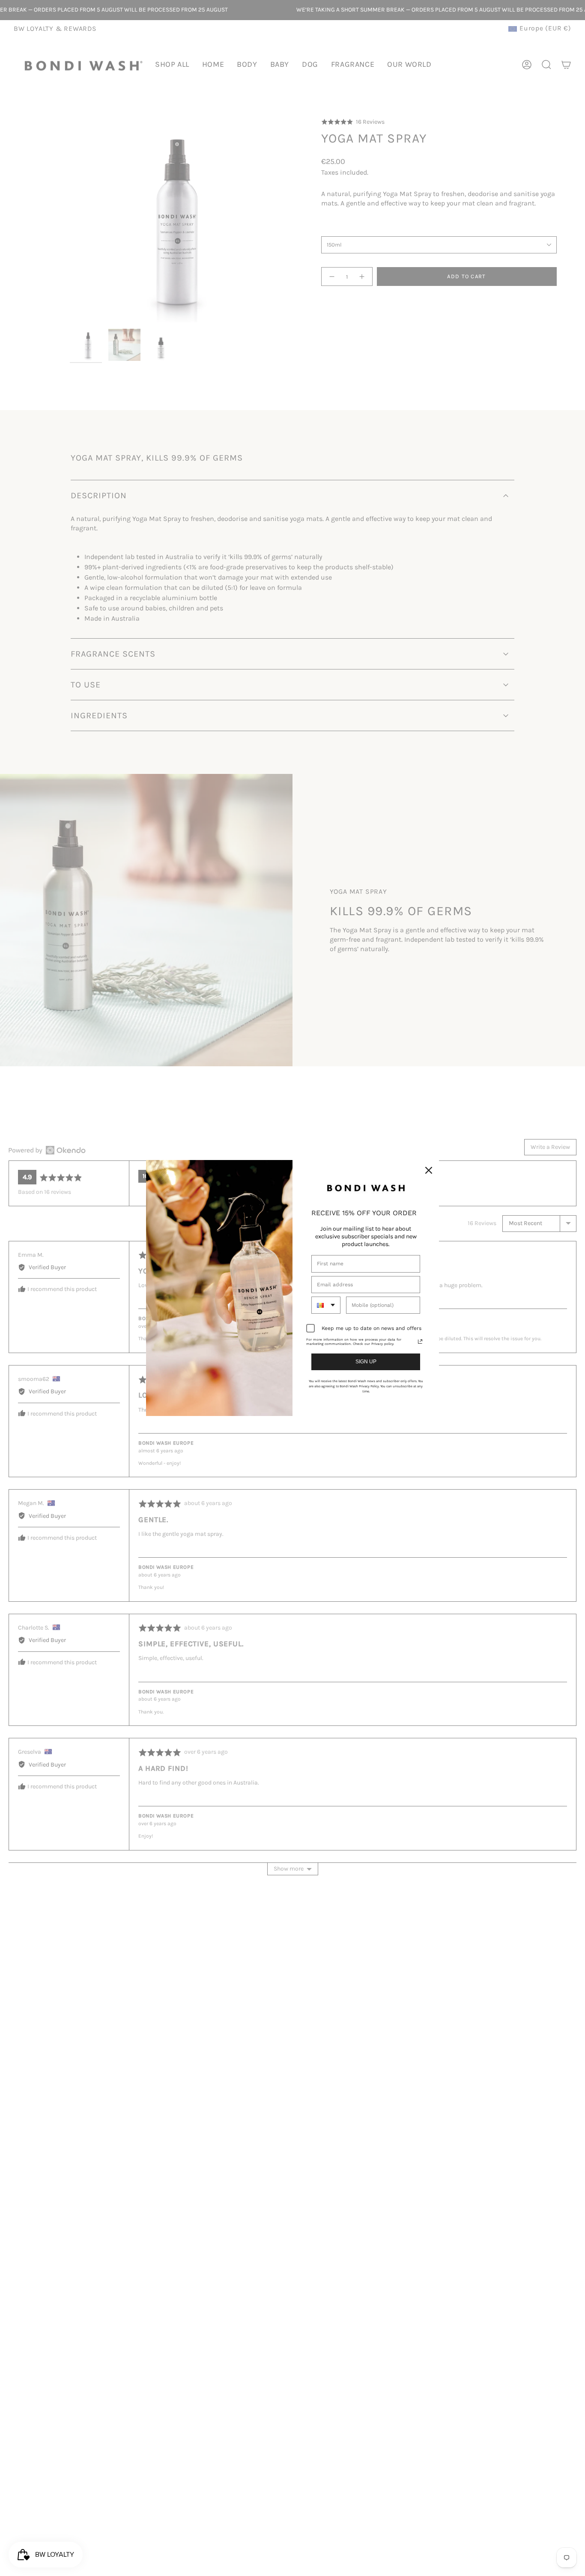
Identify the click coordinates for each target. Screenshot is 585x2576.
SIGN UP (366, 1362)
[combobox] (326, 1305)
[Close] (429, 1170)
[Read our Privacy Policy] (420, 1342)
